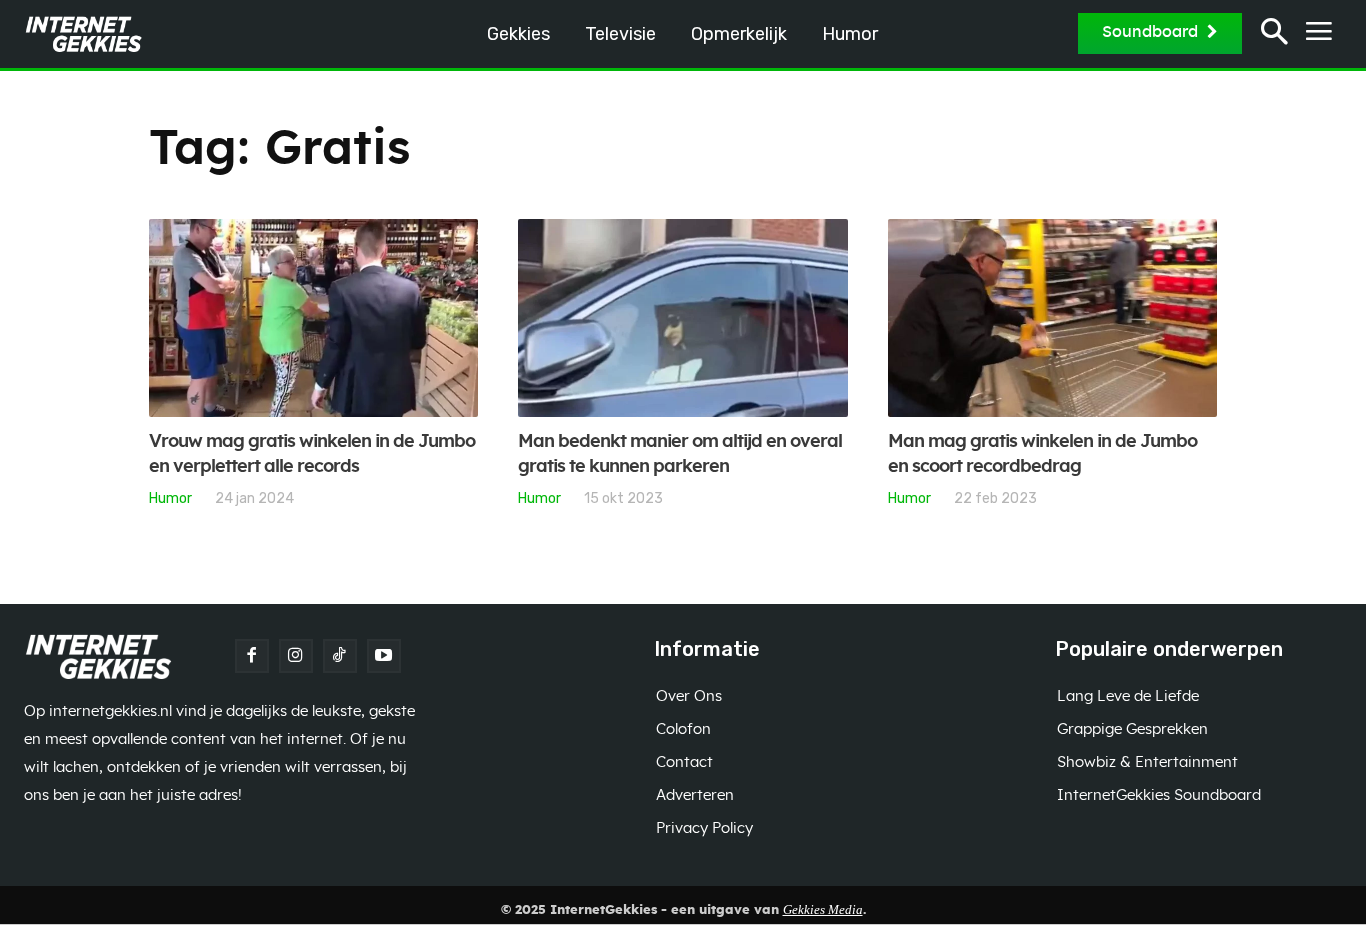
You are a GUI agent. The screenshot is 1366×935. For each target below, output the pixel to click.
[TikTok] (340, 656)
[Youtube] (384, 656)
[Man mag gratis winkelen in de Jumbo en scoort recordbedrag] (1052, 318)
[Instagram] (296, 656)
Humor (170, 498)
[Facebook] (252, 656)
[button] (1274, 34)
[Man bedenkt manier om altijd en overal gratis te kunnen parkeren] (682, 318)
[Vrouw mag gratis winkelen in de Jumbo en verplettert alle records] (313, 318)
